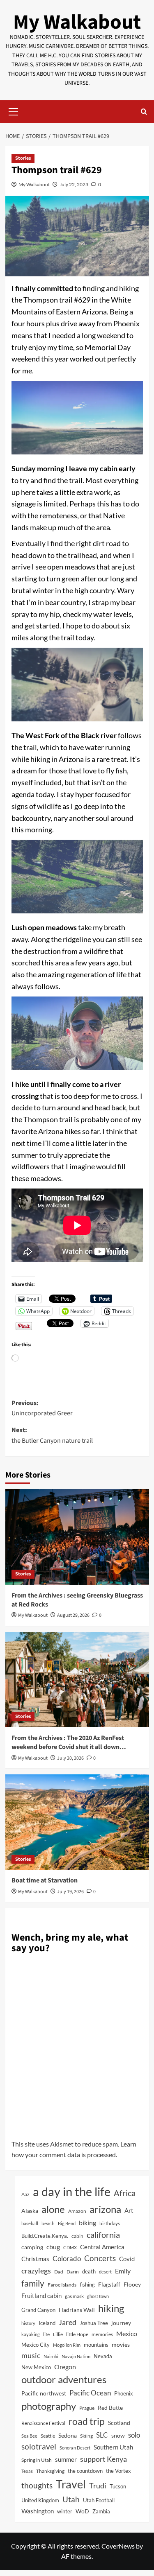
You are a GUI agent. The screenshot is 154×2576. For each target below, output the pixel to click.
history (28, 2323)
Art (129, 2210)
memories (102, 2334)
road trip (87, 2421)
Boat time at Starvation (45, 1880)
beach (48, 2223)
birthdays (110, 2223)
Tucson (118, 2486)
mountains (96, 2345)
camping (32, 2247)
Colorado (67, 2259)
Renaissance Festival (43, 2423)
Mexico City (36, 2345)
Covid (127, 2259)
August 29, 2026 (73, 1615)
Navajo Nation (76, 2356)
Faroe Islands (62, 2285)
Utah (71, 2499)
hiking (111, 2308)
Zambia (101, 2512)
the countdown (85, 2471)
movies (121, 2344)
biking (87, 2222)
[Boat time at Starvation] (77, 1822)
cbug (53, 2247)
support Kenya (103, 2459)
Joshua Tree (94, 2323)
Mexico (127, 2333)
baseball (30, 2223)
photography (49, 2406)
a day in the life (72, 2191)
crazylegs (36, 2271)
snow (118, 2436)
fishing (87, 2285)
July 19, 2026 (70, 1892)
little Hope (77, 2334)
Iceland (47, 2323)
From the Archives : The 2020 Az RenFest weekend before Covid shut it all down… (69, 1742)
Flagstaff (109, 2284)
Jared (68, 2322)
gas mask (74, 2296)
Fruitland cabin (41, 2296)
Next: (52, 1435)
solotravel (39, 2446)
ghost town (98, 2296)
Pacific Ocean (90, 2393)
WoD (82, 2511)
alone (53, 2209)
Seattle (48, 2436)
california (103, 2235)
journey (121, 2323)
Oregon (65, 2367)
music (31, 2355)
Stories (23, 158)
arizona (105, 2209)
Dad (59, 2272)
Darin (73, 2272)
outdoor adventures (64, 2379)
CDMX (70, 2247)
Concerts (100, 2258)
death (89, 2271)
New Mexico (36, 2367)
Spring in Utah (37, 2460)
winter (65, 2511)
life (46, 2334)
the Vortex (118, 2471)
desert (105, 2272)
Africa (125, 2193)
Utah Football (99, 2500)
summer (66, 2459)
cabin (77, 2236)
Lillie (58, 2334)
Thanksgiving (50, 2471)
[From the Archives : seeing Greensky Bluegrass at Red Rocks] (77, 1537)
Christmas (35, 2259)
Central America (102, 2247)
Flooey (132, 2284)
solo (134, 2435)
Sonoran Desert (75, 2448)
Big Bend (67, 2223)
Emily (123, 2271)
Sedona (68, 2435)
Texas (27, 2471)
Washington (38, 2511)
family (33, 2283)
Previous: (42, 1408)
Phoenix (124, 2393)
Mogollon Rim (67, 2345)
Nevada (103, 2356)
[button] (14, 111)
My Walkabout (77, 22)
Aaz (25, 2194)
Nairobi (51, 2356)
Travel (71, 2484)
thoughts (37, 2486)
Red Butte (110, 2408)
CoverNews (118, 2546)
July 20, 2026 (70, 1758)
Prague (87, 2408)
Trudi (98, 2486)
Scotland (119, 2423)
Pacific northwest (44, 2393)
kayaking (31, 2334)
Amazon (77, 2211)
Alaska (30, 2211)
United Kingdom (40, 2500)
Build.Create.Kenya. (45, 2236)
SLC (102, 2435)
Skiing (86, 2436)
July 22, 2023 (74, 184)
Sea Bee (29, 2436)
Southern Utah (113, 2447)
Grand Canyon (38, 2310)
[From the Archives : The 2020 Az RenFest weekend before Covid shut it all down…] (77, 1680)
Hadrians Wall (77, 2310)
